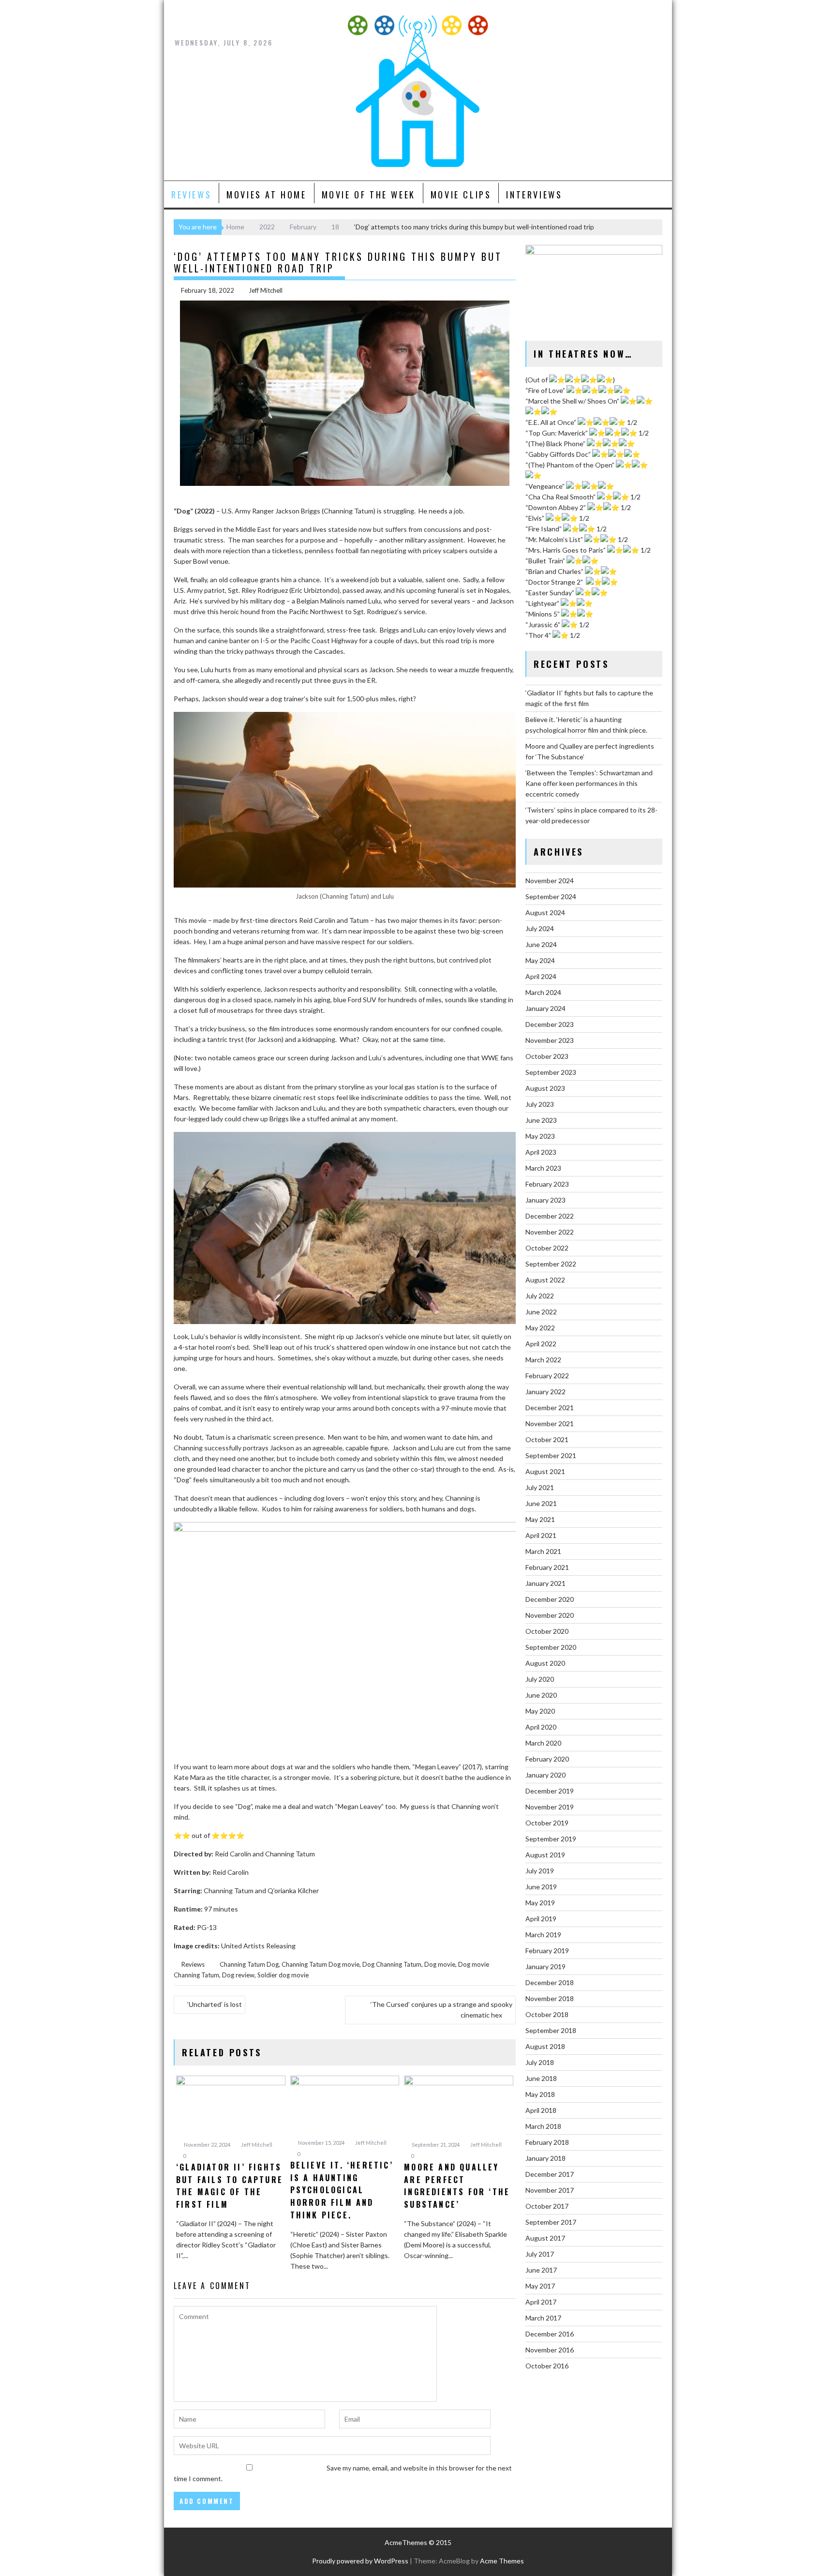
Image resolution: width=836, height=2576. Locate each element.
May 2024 (540, 960)
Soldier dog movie (283, 1975)
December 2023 (550, 1024)
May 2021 (540, 1519)
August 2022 (545, 1280)
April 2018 (541, 2110)
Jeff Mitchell (266, 290)
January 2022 (545, 1392)
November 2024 (550, 881)
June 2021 (541, 1503)
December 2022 (550, 1216)
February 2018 (547, 2142)
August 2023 (545, 1088)
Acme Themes (502, 2561)
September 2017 (551, 2222)
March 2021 (543, 1551)
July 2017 (540, 2254)
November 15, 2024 (321, 2143)
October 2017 (547, 2206)
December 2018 (550, 1982)
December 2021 (550, 1408)
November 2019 (550, 1807)
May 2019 (540, 1903)
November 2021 (550, 1424)
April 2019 (541, 1919)
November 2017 (550, 2190)
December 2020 (550, 1599)
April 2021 (541, 1535)
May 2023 (540, 1136)
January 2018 (545, 2158)
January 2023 (545, 1200)
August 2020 (545, 1663)
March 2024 (543, 992)
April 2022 (541, 1344)
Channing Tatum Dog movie (321, 1964)
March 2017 (543, 2318)
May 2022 (540, 1328)
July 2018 (540, 2062)
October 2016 (547, 2366)
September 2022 (551, 1264)
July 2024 (540, 928)
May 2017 (540, 2286)
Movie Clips (461, 195)
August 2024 (545, 912)
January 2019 (545, 1966)
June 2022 (541, 1312)
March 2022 (543, 1360)
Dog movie (440, 1964)
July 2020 (540, 1679)
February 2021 (547, 1567)
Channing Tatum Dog (249, 1964)
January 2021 (545, 1583)
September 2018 (551, 2030)
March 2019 (543, 1935)
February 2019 (547, 1951)
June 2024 (541, 944)
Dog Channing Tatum (392, 1964)
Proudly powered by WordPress (360, 2561)
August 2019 (545, 1855)
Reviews (191, 195)
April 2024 (541, 976)
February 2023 (547, 1184)
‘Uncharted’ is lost (215, 2004)
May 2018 (540, 2094)
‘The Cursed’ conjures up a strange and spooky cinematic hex (441, 2010)
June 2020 (541, 1695)
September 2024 (551, 896)
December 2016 (550, 2334)
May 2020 (540, 1711)
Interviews (534, 195)
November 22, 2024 (207, 2145)
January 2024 (545, 1008)
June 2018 (541, 2078)
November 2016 (550, 2350)
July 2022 (540, 1296)
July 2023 (540, 1104)
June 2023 (541, 1120)
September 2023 (551, 1072)
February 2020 (547, 1759)
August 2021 (545, 1471)
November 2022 (550, 1232)
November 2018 (550, 1998)
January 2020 (545, 1775)
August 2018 (545, 2046)
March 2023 (543, 1168)
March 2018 (543, 2126)
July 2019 (540, 1871)
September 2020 (551, 1647)
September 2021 (551, 1455)
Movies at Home (266, 195)
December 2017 (550, 2174)
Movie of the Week (369, 195)
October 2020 (547, 1631)
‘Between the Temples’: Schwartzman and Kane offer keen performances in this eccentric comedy (589, 783)
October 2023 (547, 1056)
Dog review (238, 1975)
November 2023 (550, 1040)
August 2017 (545, 2238)
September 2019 (551, 1839)
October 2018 (547, 2014)
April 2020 (541, 1727)
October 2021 (547, 1439)
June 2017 (541, 2270)
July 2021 (540, 1487)
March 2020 (543, 1743)
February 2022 (547, 1376)
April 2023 (541, 1152)
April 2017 (541, 2302)
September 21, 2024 (435, 2145)
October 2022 (547, 1248)
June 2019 (541, 1887)
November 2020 (550, 1615)
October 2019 (547, 1823)
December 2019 (550, 1791)
